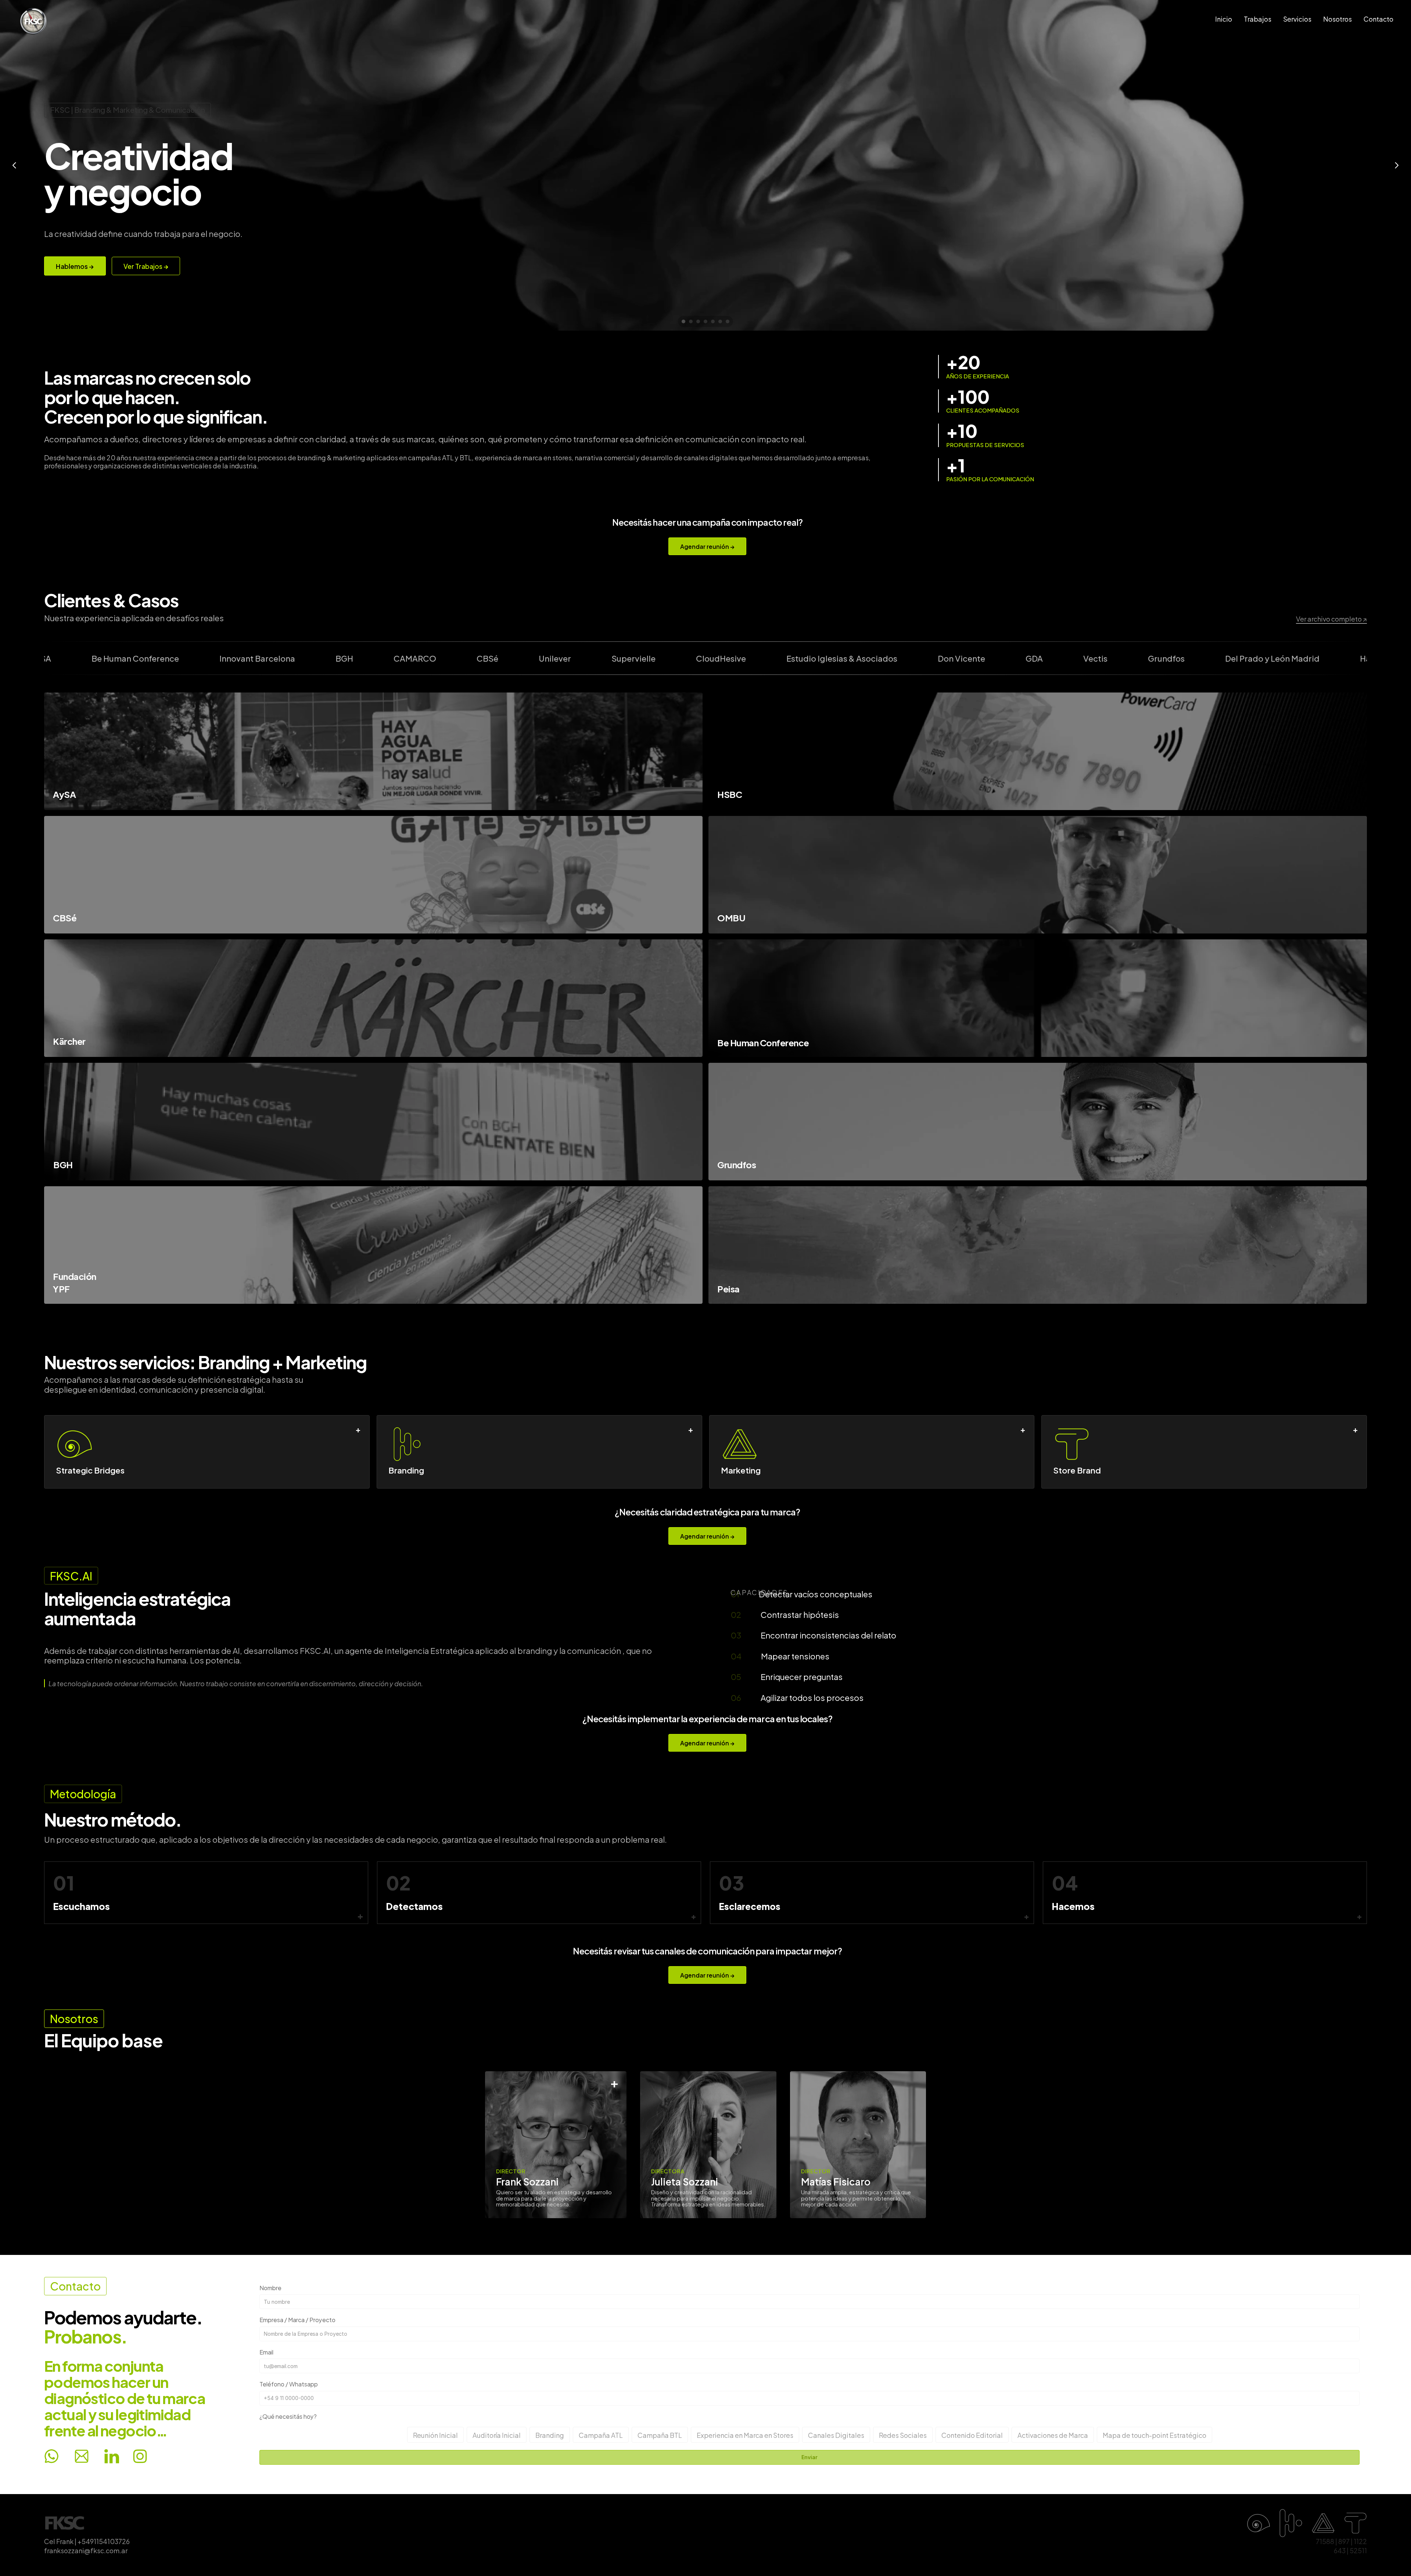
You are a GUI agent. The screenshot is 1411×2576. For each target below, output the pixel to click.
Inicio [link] (1224, 19)
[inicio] (65, 2523)
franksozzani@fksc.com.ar (86, 2550)
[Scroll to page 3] (698, 321)
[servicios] (1036, 2523)
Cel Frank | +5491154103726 (87, 2541)
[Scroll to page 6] (720, 321)
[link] (1038, 751)
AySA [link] (64, 794)
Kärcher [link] (69, 1041)
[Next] (1396, 165)
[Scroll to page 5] (713, 321)
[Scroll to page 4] (705, 321)
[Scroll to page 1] (683, 321)
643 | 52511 (1350, 2550)
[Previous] (15, 165)
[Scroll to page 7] (728, 321)
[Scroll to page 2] (691, 321)
